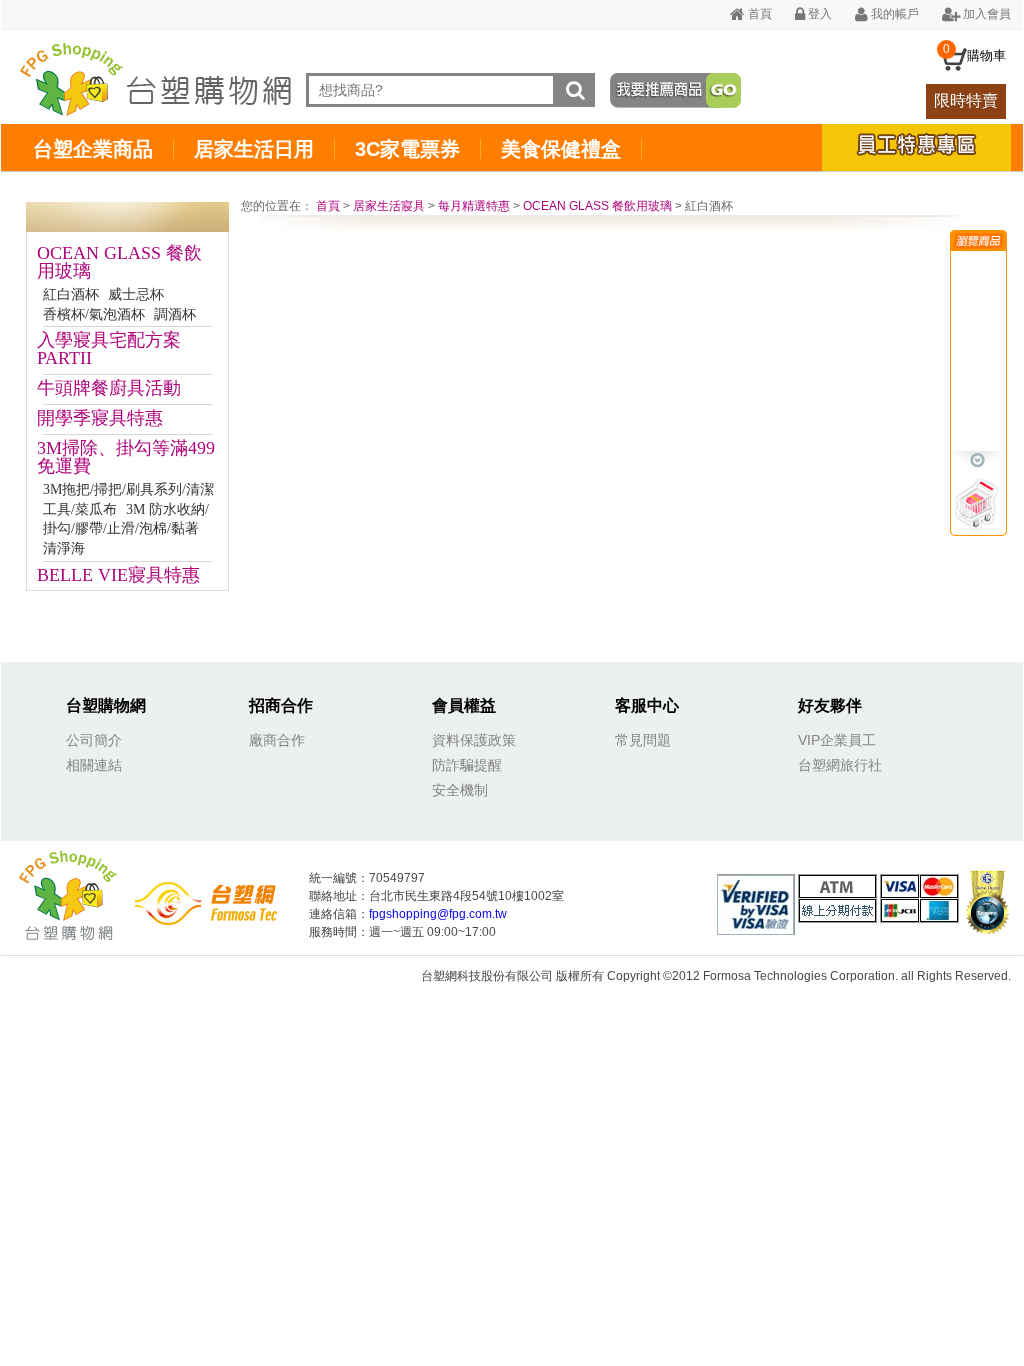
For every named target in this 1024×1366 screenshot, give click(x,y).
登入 (818, 14)
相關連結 (94, 765)
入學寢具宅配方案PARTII (109, 349)
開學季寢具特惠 (100, 418)
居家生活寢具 (389, 206)
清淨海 (64, 548)
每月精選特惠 (474, 206)
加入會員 (985, 14)
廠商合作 (277, 740)
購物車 (986, 55)
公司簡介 (94, 740)
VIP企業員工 (837, 740)
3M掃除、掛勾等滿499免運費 (126, 457)
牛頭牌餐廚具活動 (109, 388)
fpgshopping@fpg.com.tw (438, 914)
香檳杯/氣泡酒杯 (94, 314)
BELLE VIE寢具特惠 (118, 575)
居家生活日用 (254, 149)
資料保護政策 (474, 740)
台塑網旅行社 (840, 765)
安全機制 (460, 790)
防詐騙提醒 (467, 765)
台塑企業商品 (93, 149)
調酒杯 (175, 314)
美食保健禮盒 (561, 149)
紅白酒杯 (71, 294)
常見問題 (643, 740)
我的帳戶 (893, 14)
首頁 (758, 14)
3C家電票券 (407, 149)
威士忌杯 (136, 294)
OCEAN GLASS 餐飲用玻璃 (119, 262)
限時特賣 (966, 100)
